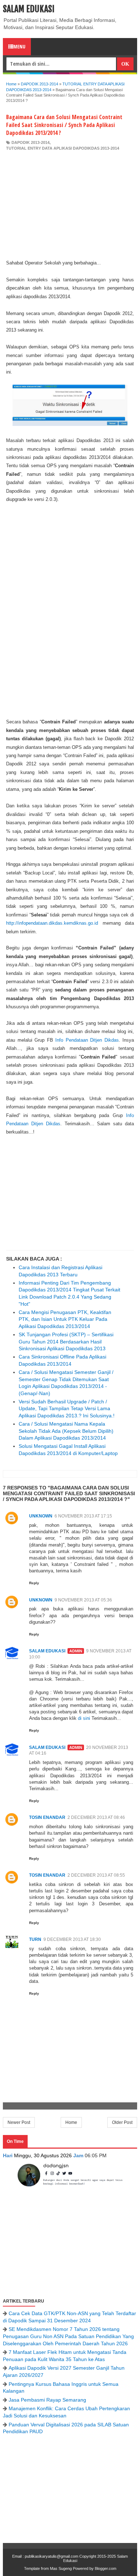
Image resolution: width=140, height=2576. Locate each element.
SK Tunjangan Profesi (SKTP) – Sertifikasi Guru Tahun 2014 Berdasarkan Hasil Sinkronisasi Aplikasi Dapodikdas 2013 (66, 1341)
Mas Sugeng (61, 2568)
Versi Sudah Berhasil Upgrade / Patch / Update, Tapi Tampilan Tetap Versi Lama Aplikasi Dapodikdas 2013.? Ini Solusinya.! (67, 1409)
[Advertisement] (70, 205)
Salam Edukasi (29, 9)
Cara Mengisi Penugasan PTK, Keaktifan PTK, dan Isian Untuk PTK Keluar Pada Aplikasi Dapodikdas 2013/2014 (65, 1319)
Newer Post (19, 2122)
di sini (84, 1718)
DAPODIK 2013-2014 (31, 142)
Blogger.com (106, 2568)
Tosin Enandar (47, 1817)
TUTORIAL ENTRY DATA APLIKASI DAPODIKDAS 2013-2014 (63, 148)
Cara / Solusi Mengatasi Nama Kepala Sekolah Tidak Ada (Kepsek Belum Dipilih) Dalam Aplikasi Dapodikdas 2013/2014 (66, 1431)
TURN (35, 1939)
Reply (34, 1583)
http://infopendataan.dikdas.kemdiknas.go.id (52, 923)
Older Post (122, 2122)
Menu (19, 46)
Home (71, 2122)
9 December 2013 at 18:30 (72, 1939)
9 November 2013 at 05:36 (83, 1600)
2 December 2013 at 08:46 (96, 1817)
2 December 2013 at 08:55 (96, 1875)
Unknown (41, 1516)
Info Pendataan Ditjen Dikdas (87, 1040)
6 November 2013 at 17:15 (83, 1516)
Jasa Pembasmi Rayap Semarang (47, 2400)
